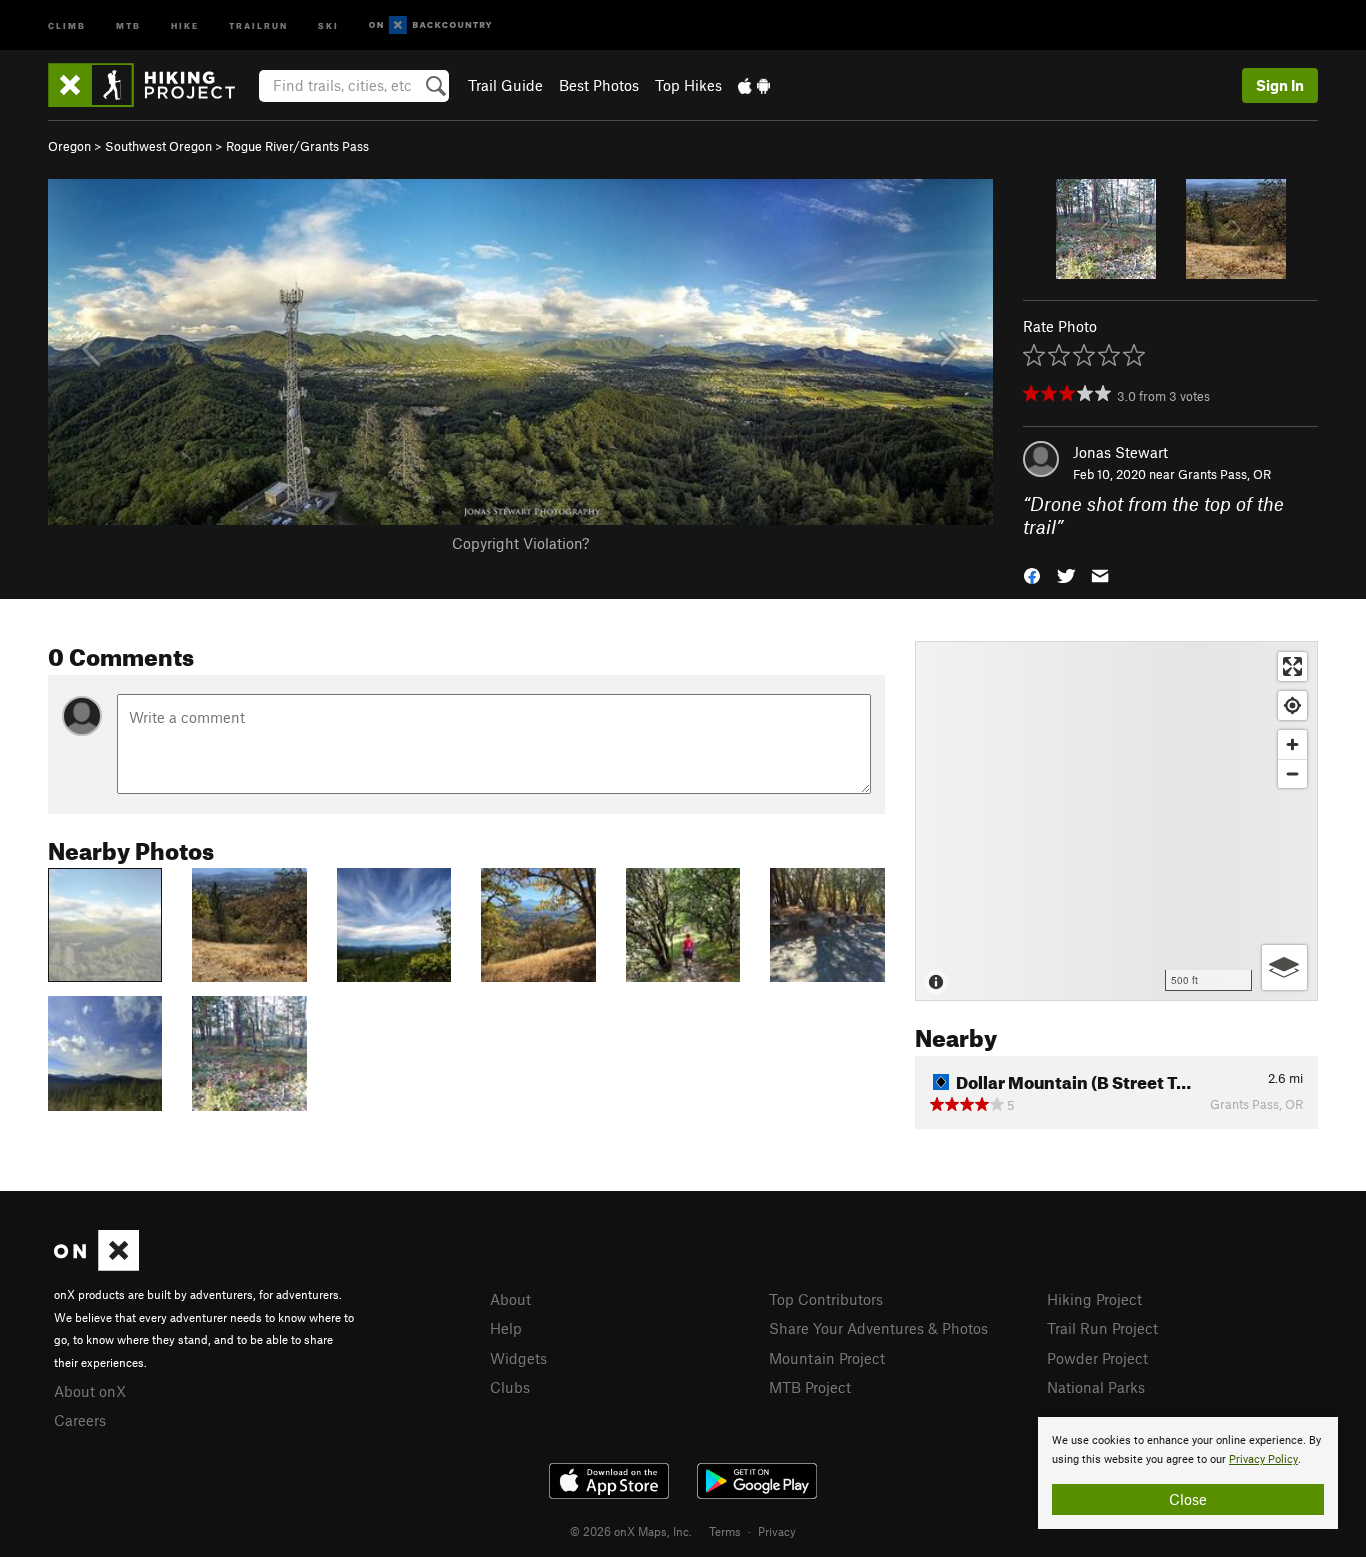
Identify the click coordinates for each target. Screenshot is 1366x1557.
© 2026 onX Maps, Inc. (631, 1531)
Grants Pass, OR (1224, 474)
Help (506, 1328)
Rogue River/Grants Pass (297, 146)
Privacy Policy (1263, 1459)
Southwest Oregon (158, 146)
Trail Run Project (1102, 1328)
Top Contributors (826, 1299)
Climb (67, 24)
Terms (725, 1531)
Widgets (518, 1358)
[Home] (151, 85)
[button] (1032, 573)
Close (1188, 1499)
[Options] (1284, 967)
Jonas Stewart (1120, 452)
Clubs (510, 1387)
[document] (1188, 1473)
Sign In (1280, 85)
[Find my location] (1292, 705)
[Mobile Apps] (754, 85)
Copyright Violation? (520, 543)
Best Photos (599, 85)
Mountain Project (827, 1358)
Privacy (777, 1531)
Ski (328, 24)
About (510, 1299)
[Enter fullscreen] (1292, 666)
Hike (185, 24)
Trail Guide (505, 85)
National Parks (1096, 1387)
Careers (80, 1420)
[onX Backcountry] (430, 25)
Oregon (69, 146)
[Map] (1116, 821)
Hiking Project (1094, 1299)
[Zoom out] (1292, 773)
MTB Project (810, 1387)
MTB (128, 24)
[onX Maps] (96, 1265)
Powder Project (1097, 1358)
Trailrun (258, 24)
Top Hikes (688, 85)
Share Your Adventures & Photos (878, 1328)
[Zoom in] (1292, 744)
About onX (90, 1391)
